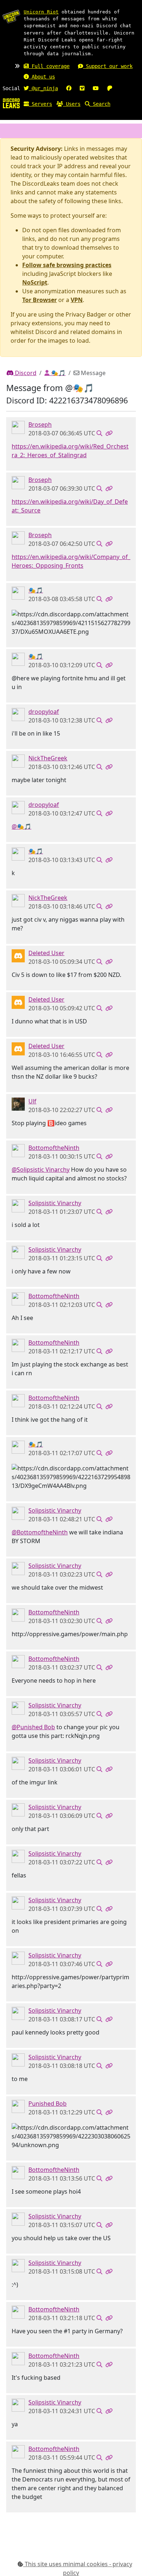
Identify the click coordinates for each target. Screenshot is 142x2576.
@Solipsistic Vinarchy (41, 1170)
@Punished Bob (33, 1727)
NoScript (35, 282)
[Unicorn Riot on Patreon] (110, 88)
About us (42, 77)
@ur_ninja (43, 88)
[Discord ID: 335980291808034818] (18, 1150)
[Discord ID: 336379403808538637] (18, 427)
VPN (77, 300)
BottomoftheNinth (54, 1148)
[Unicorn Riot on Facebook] (69, 88)
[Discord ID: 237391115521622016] (18, 1205)
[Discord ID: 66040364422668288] (18, 714)
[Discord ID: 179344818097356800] (18, 592)
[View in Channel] (99, 433)
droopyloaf (44, 712)
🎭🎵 (58, 373)
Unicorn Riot (41, 12)
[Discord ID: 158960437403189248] (18, 760)
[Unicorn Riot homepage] (11, 16)
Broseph (40, 424)
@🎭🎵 (21, 826)
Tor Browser (40, 300)
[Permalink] (109, 433)
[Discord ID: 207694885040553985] (18, 2106)
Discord (25, 373)
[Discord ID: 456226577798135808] (18, 955)
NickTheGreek (48, 758)
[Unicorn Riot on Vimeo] (82, 88)
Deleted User (46, 953)
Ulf (32, 1101)
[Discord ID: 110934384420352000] (18, 1103)
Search (100, 104)
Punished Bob (48, 2104)
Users (72, 104)
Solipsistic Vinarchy (55, 1203)
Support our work (108, 66)
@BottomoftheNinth (40, 1532)
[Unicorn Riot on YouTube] (96, 88)
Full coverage (49, 66)
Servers (40, 104)
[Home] (11, 103)
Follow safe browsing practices (67, 265)
